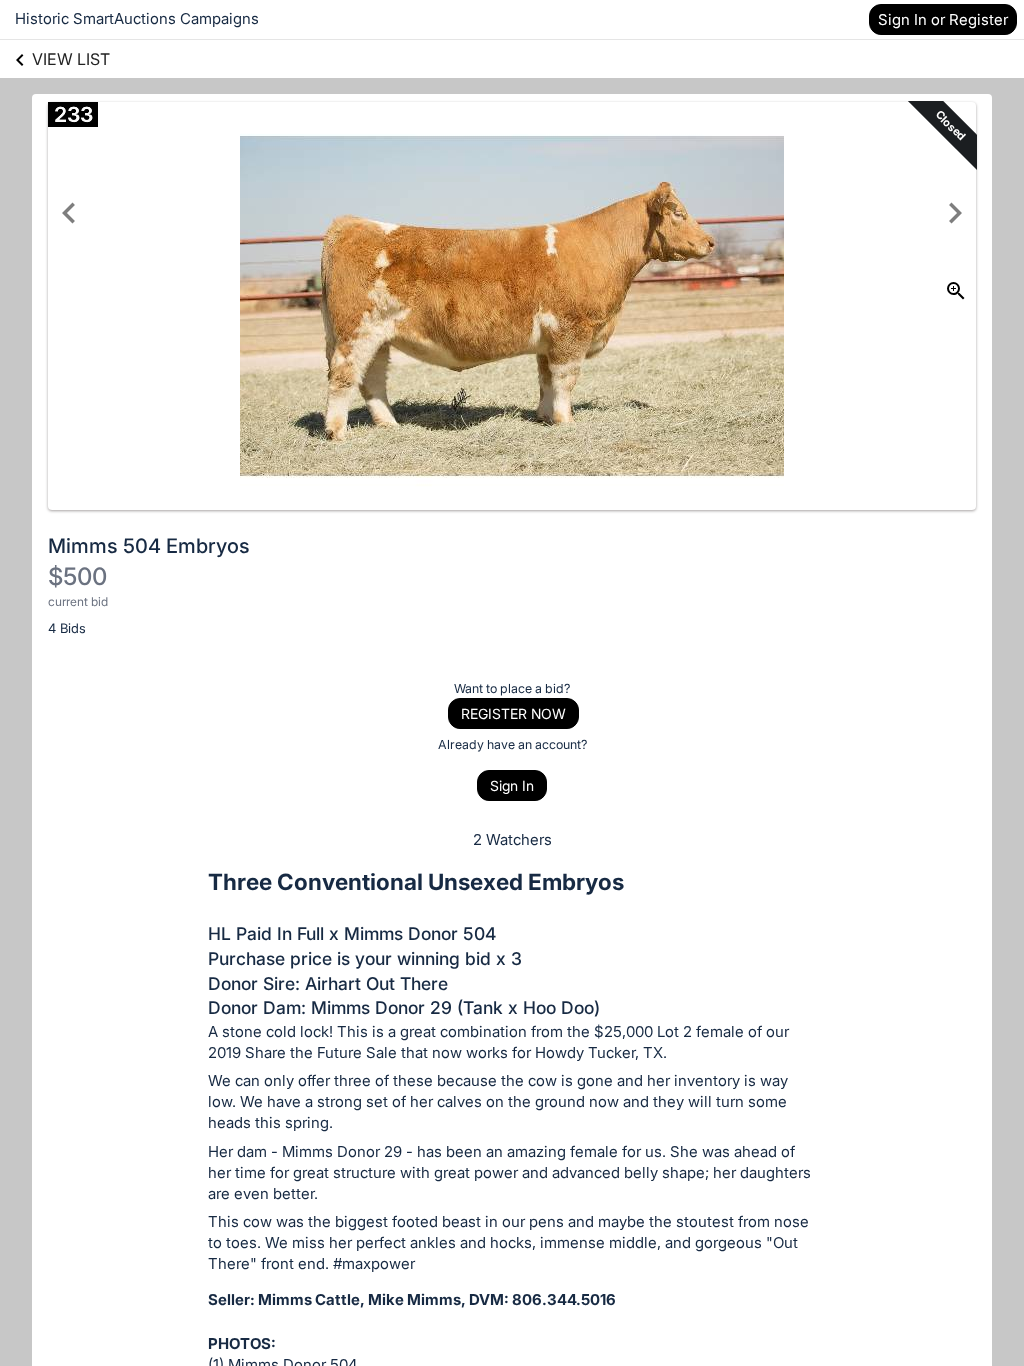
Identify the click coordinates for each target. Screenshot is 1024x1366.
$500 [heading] (77, 576)
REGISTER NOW (513, 713)
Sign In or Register (943, 19)
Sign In (512, 785)
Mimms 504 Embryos (149, 546)
